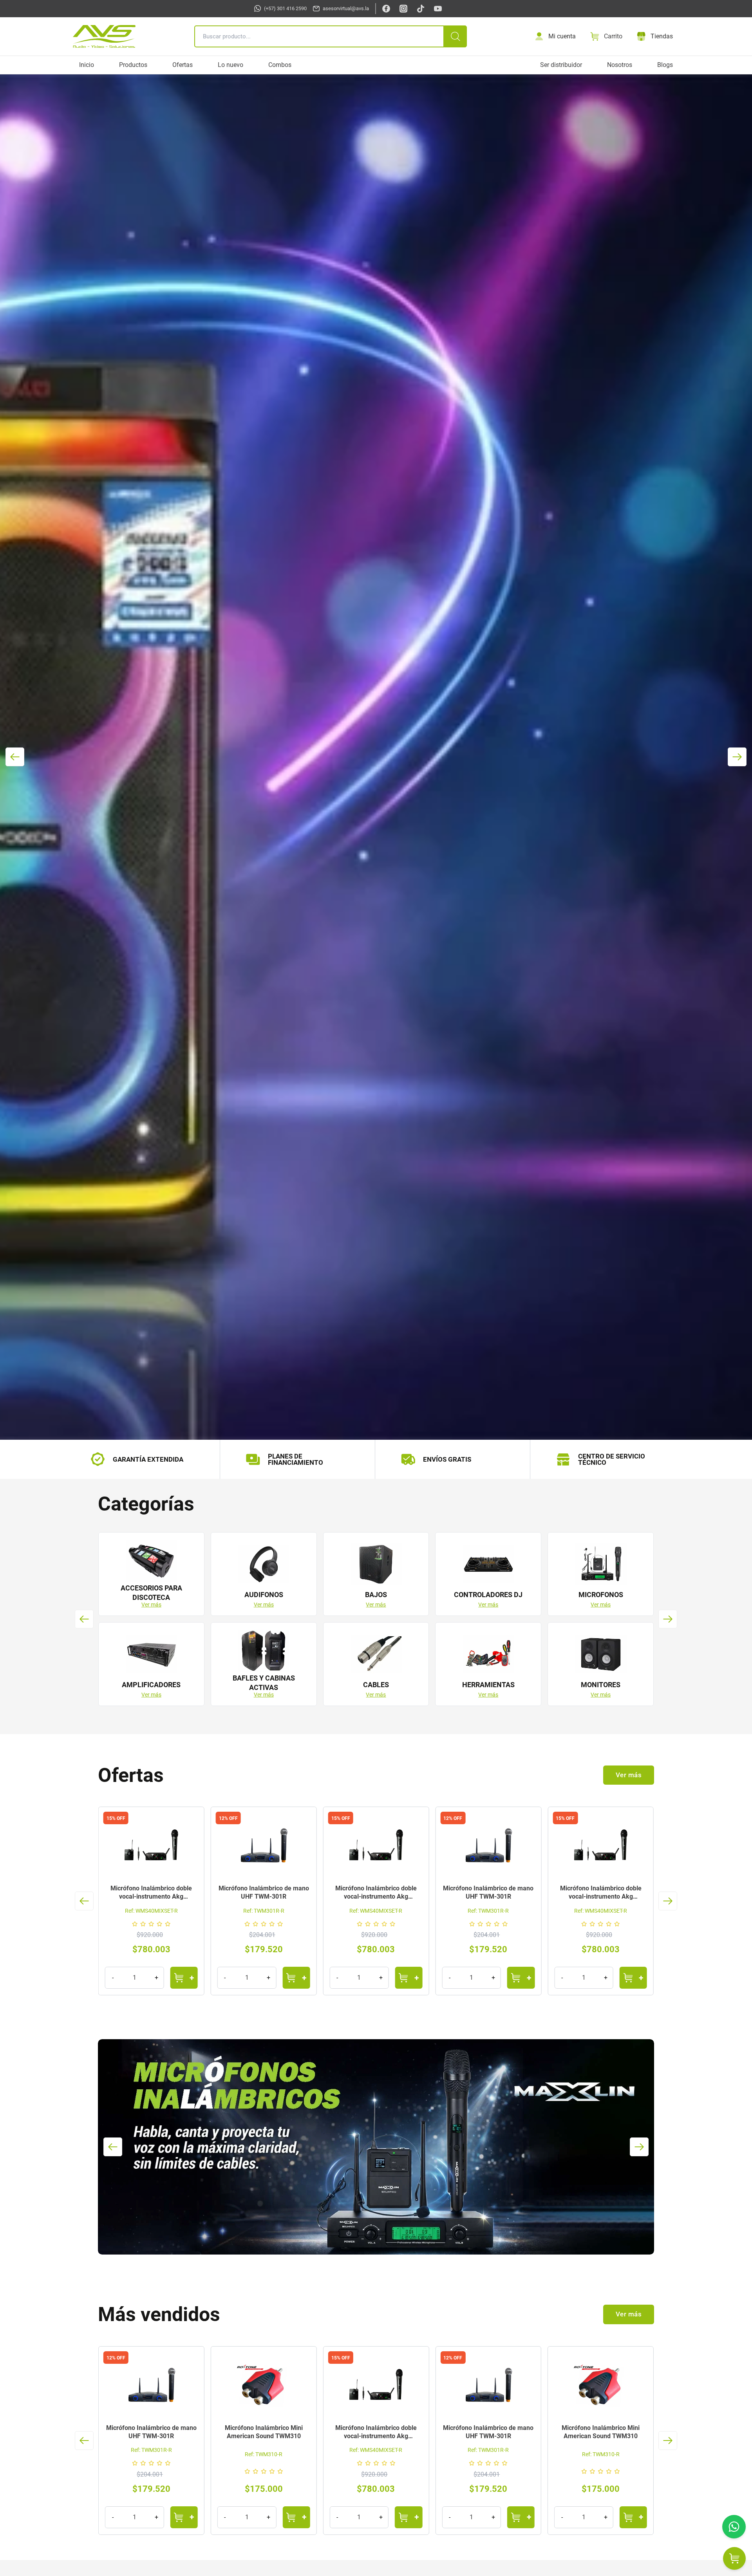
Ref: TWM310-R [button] (264, 2454)
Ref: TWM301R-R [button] (151, 1911)
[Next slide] (668, 1619)
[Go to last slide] (84, 1619)
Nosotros (620, 65)
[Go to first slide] (737, 757)
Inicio (87, 65)
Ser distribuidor (561, 65)
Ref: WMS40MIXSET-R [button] (264, 1911)
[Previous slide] (15, 757)
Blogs (665, 65)
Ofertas (183, 65)
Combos (280, 65)
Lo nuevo (230, 65)
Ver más (151, 1605)
